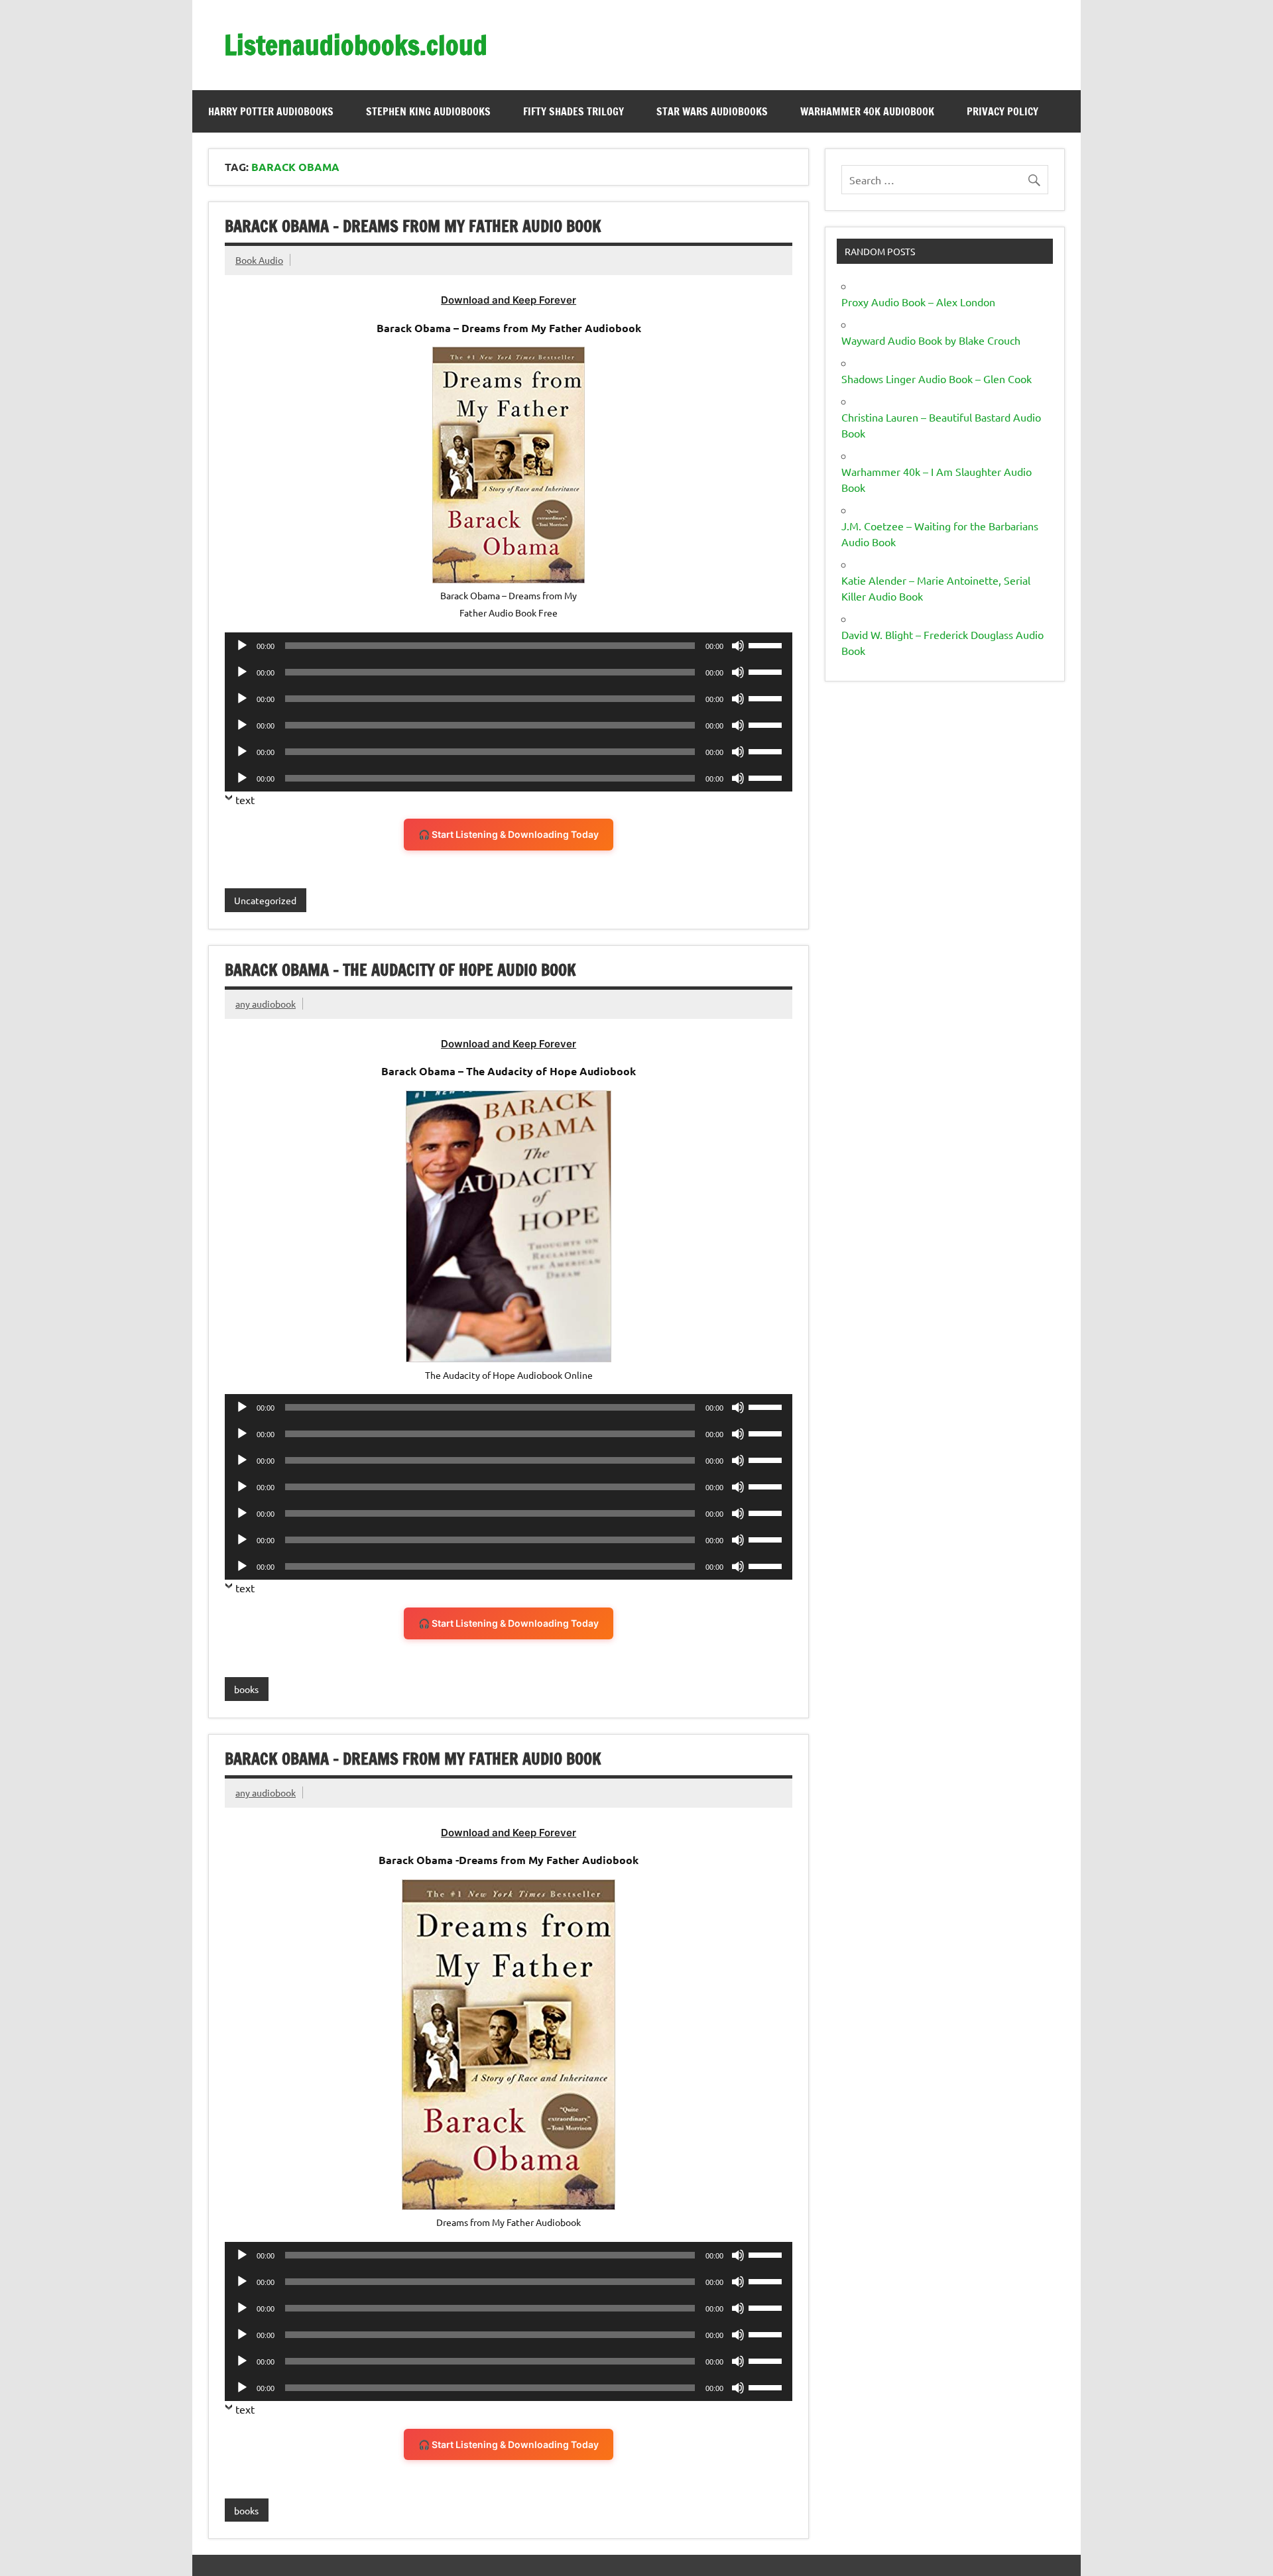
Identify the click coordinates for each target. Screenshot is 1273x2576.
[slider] (767, 644)
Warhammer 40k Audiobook (867, 111)
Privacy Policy (1002, 111)
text (245, 799)
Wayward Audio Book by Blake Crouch (931, 340)
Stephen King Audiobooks (428, 111)
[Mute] (738, 646)
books (246, 1689)
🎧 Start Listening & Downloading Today (509, 834)
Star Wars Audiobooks (712, 111)
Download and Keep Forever (509, 300)
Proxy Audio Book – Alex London (918, 302)
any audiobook (266, 1004)
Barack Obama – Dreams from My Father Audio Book (413, 226)
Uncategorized (265, 900)
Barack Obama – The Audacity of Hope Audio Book (400, 970)
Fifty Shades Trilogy (574, 111)
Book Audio (259, 260)
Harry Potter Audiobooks (271, 111)
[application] (509, 646)
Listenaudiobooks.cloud (356, 45)
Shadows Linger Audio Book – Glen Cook (937, 379)
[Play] (242, 646)
